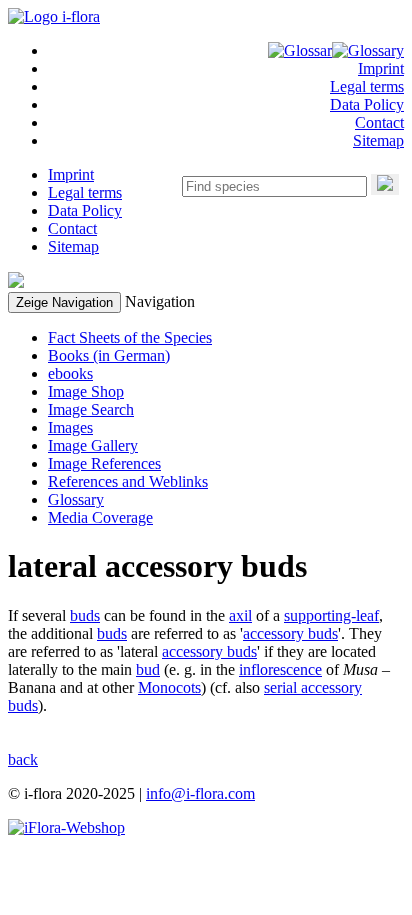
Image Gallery (93, 445)
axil (240, 615)
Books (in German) (109, 355)
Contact (379, 122)
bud (148, 669)
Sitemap (378, 140)
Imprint (381, 68)
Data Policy (367, 104)
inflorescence (280, 669)
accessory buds (290, 633)
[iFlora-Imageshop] (66, 827)
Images (70, 427)
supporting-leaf (331, 615)
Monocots (169, 687)
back (23, 759)
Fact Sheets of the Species (130, 337)
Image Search (91, 409)
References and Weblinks (128, 481)
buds (85, 615)
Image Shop (86, 391)
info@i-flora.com (200, 793)
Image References (104, 463)
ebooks (70, 373)
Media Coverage (100, 517)
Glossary (76, 499)
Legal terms (367, 86)
